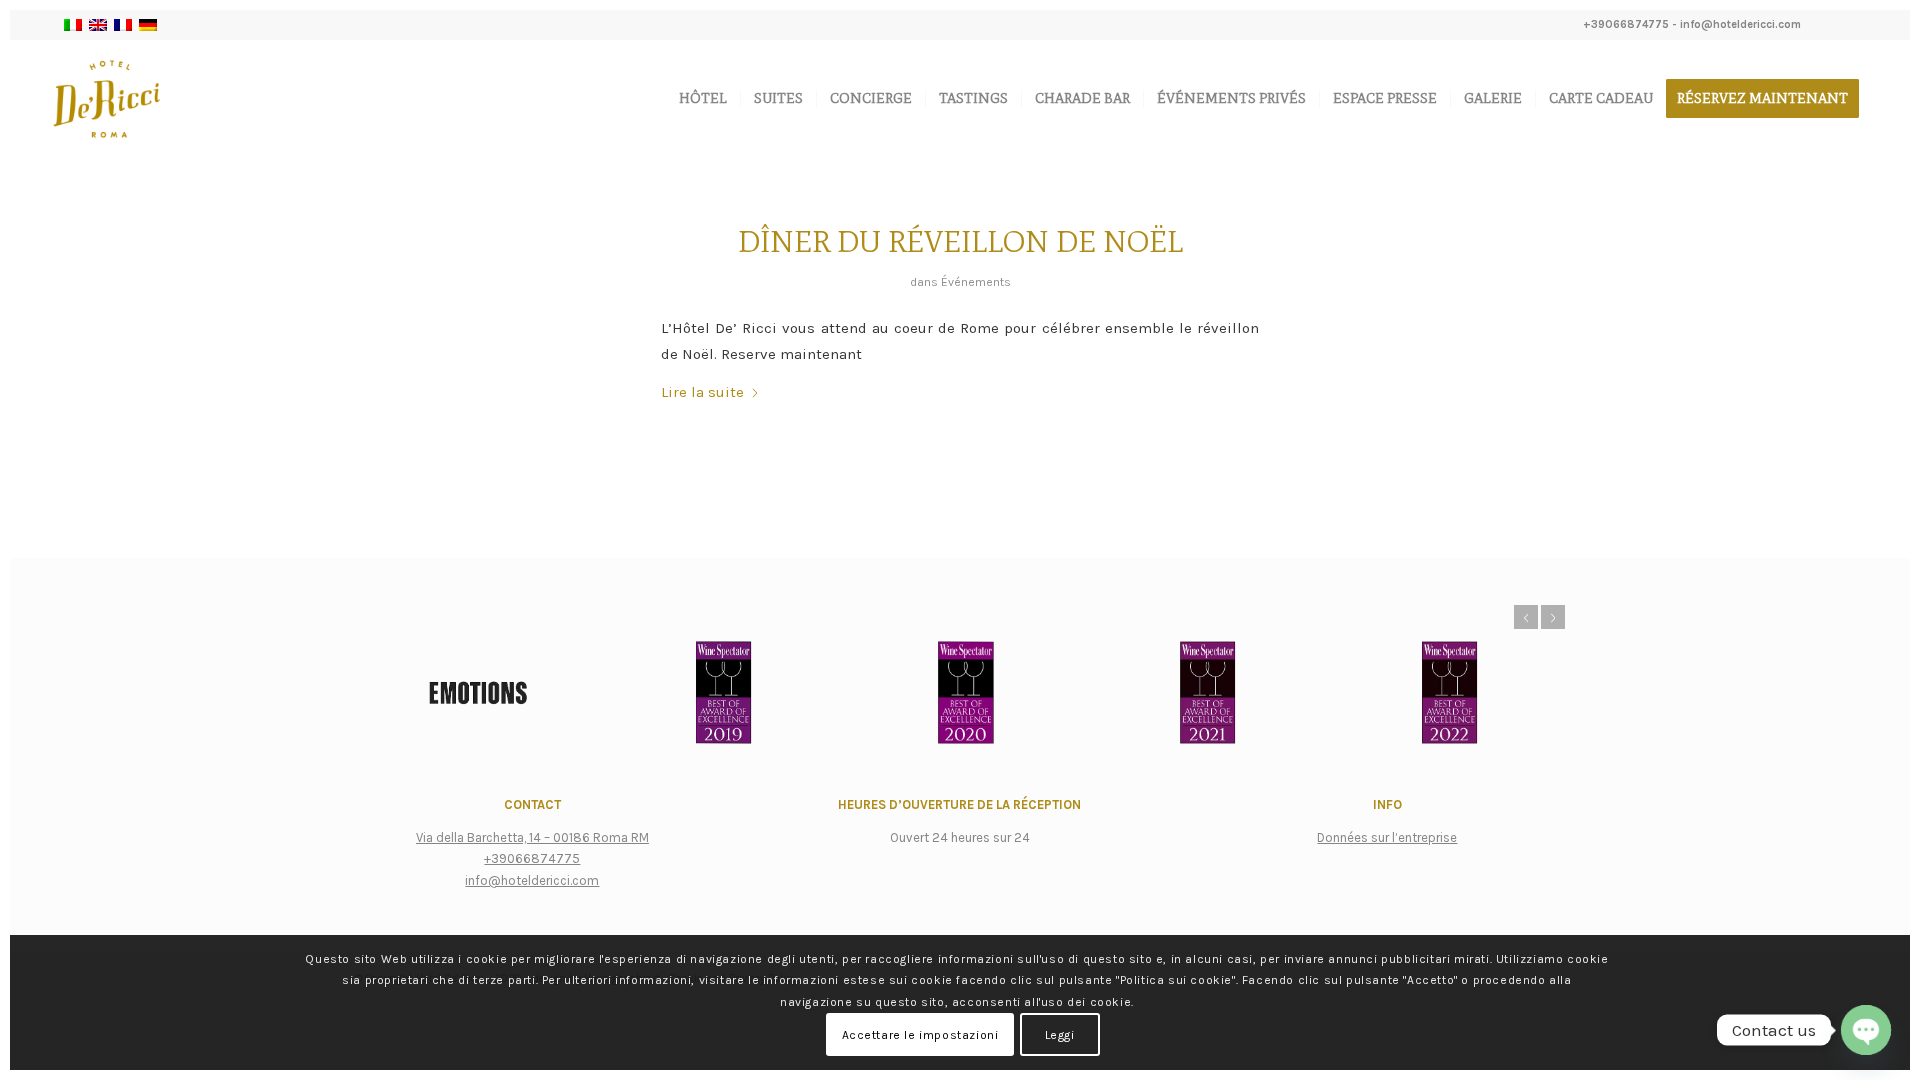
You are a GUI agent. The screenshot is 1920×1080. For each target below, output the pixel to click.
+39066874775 (1626, 24)
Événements (976, 282)
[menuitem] (703, 99)
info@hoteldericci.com (1740, 24)
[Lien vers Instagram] (1857, 25)
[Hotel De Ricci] (107, 99)
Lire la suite (702, 392)
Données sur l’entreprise (1387, 837)
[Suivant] (1553, 617)
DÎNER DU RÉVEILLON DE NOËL (960, 241)
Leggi (1060, 1035)
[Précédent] (1526, 617)
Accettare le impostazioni (920, 1035)
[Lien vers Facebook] (1826, 25)
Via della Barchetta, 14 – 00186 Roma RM (532, 837)
